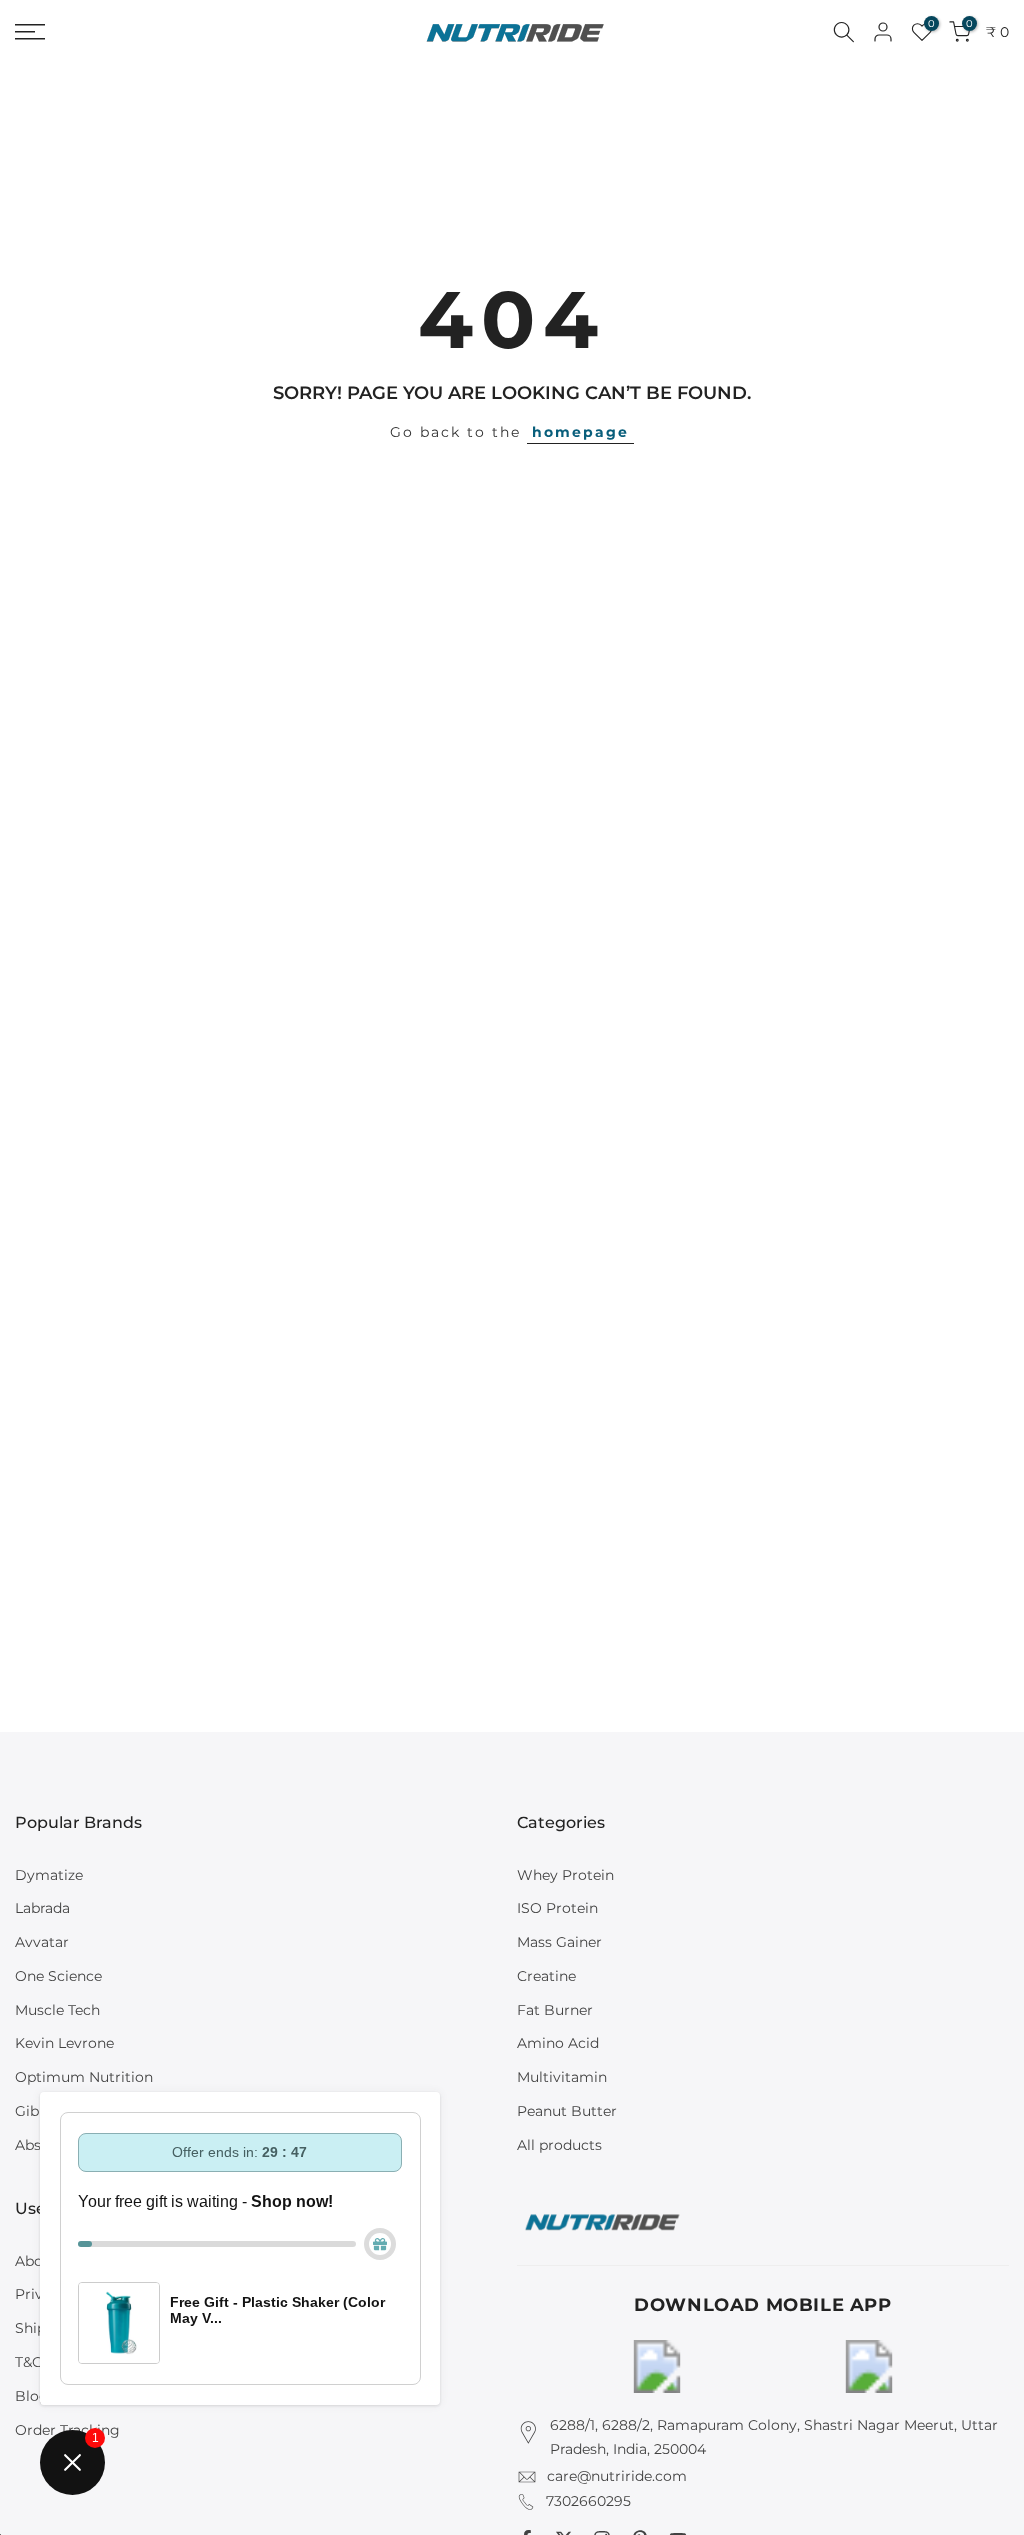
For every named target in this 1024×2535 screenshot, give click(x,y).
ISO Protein (557, 1908)
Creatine (546, 1976)
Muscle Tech (57, 2010)
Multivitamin (562, 2077)
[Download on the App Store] (869, 2366)
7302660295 (588, 2501)
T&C (28, 2362)
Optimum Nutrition (84, 2077)
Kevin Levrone (64, 2043)
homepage (580, 432)
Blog (32, 2396)
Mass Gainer (559, 1942)
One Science (58, 1976)
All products (559, 2145)
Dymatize (49, 1875)
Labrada (42, 1908)
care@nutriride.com (617, 2476)
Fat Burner (555, 2010)
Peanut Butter (567, 2111)
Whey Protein (565, 1875)
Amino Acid (558, 2043)
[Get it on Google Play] (657, 2366)
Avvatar (42, 1942)
